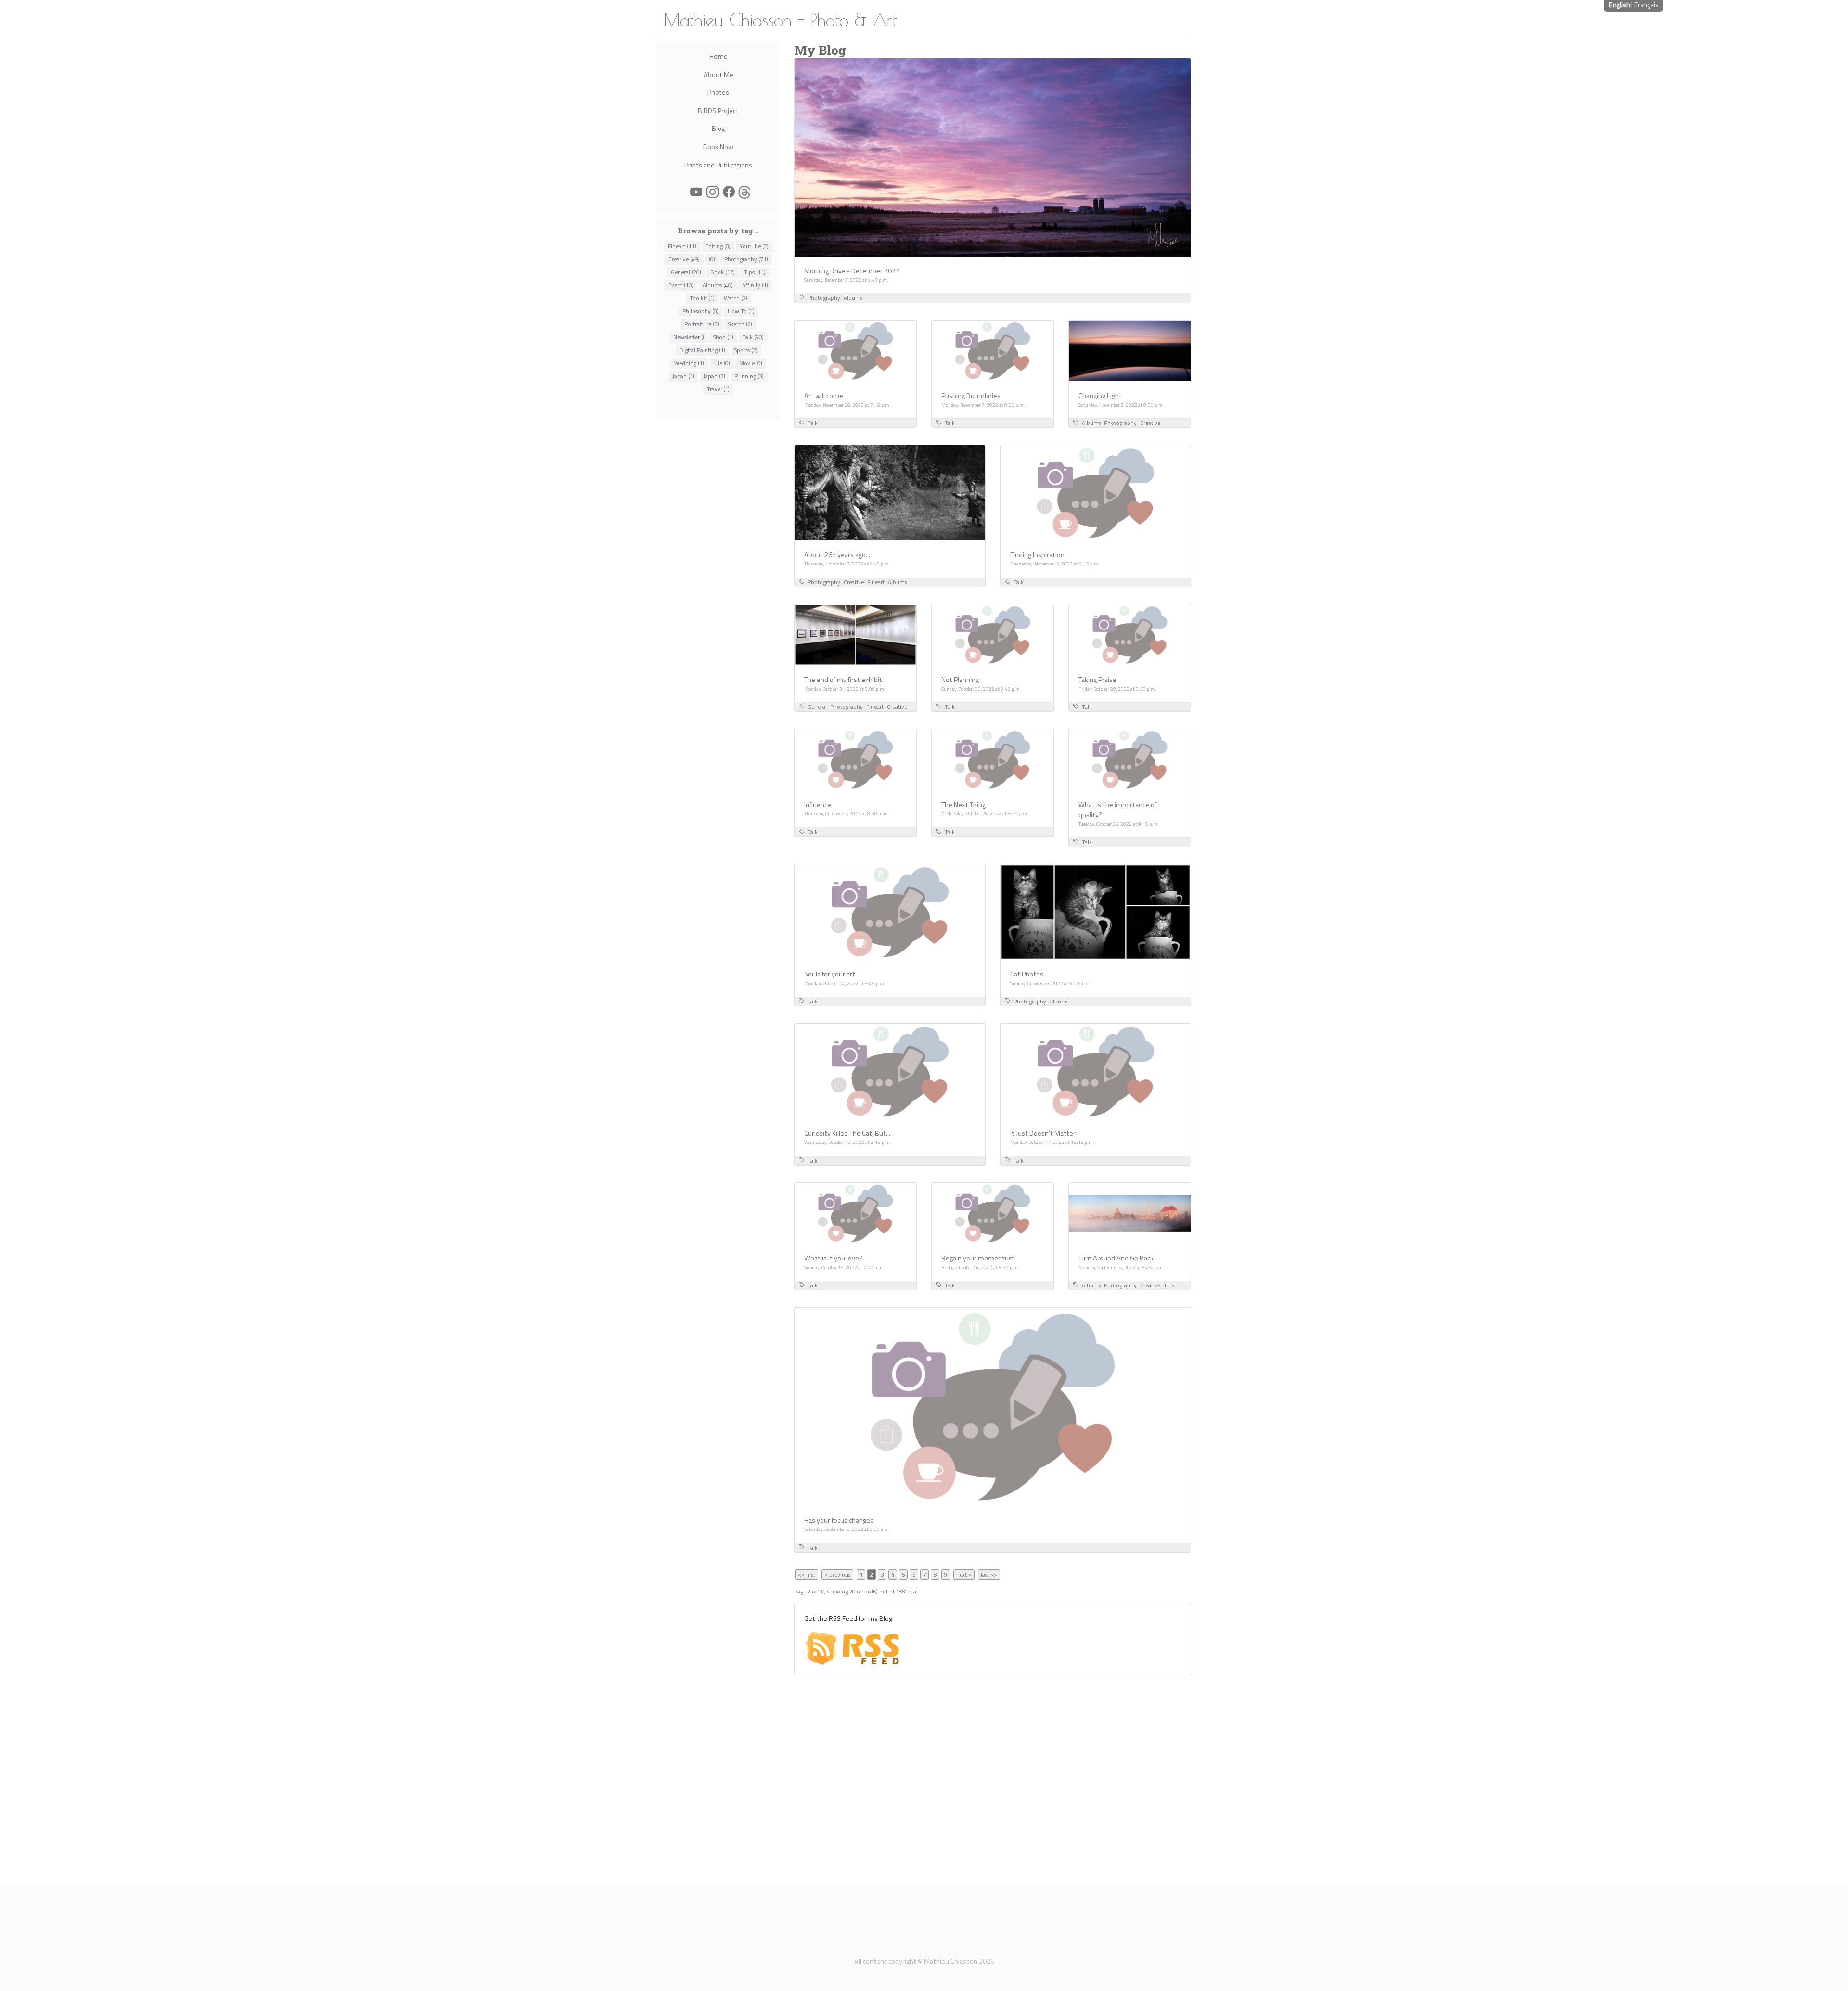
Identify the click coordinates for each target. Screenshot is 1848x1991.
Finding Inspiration (1037, 555)
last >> (989, 1574)
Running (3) (749, 376)
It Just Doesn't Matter (1043, 1133)
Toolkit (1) (702, 298)
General (817, 707)
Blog (718, 128)
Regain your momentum (978, 1258)
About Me (719, 75)
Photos (718, 92)
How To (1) (741, 311)
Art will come (824, 396)
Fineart (876, 582)
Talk (813, 423)
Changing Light (1100, 396)
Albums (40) (718, 285)
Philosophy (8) (700, 311)
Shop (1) (723, 337)
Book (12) (723, 272)
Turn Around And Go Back (1116, 1258)
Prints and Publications (718, 165)
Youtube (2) (754, 246)
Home (719, 56)
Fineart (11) (682, 246)
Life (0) (722, 363)
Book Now (718, 147)
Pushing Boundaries (971, 396)
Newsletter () (689, 337)
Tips (1169, 1285)
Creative (1150, 423)
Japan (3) (714, 376)
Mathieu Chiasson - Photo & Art (780, 20)
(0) (712, 259)
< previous (837, 1574)
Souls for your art (830, 974)
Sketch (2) (740, 324)
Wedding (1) (689, 363)
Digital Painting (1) (702, 350)
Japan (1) (684, 376)
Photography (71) (746, 259)
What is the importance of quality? (1117, 810)
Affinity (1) (755, 285)
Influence (818, 805)
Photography (824, 298)
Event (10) (681, 285)
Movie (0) (751, 363)
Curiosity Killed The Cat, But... (847, 1133)
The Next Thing (963, 805)
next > (964, 1574)
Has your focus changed (839, 1520)
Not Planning (960, 680)
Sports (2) (746, 350)
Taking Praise (1097, 680)
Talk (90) (753, 337)
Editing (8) (718, 246)
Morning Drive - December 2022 (852, 271)
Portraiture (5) (702, 324)
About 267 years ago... (837, 555)
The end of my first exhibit (843, 680)
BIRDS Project (718, 111)
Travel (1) (718, 389)
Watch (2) (736, 298)
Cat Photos (1027, 974)
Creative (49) (684, 259)
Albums (853, 298)
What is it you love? (833, 1258)
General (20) (686, 272)
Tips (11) (755, 272)
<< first (807, 1574)
